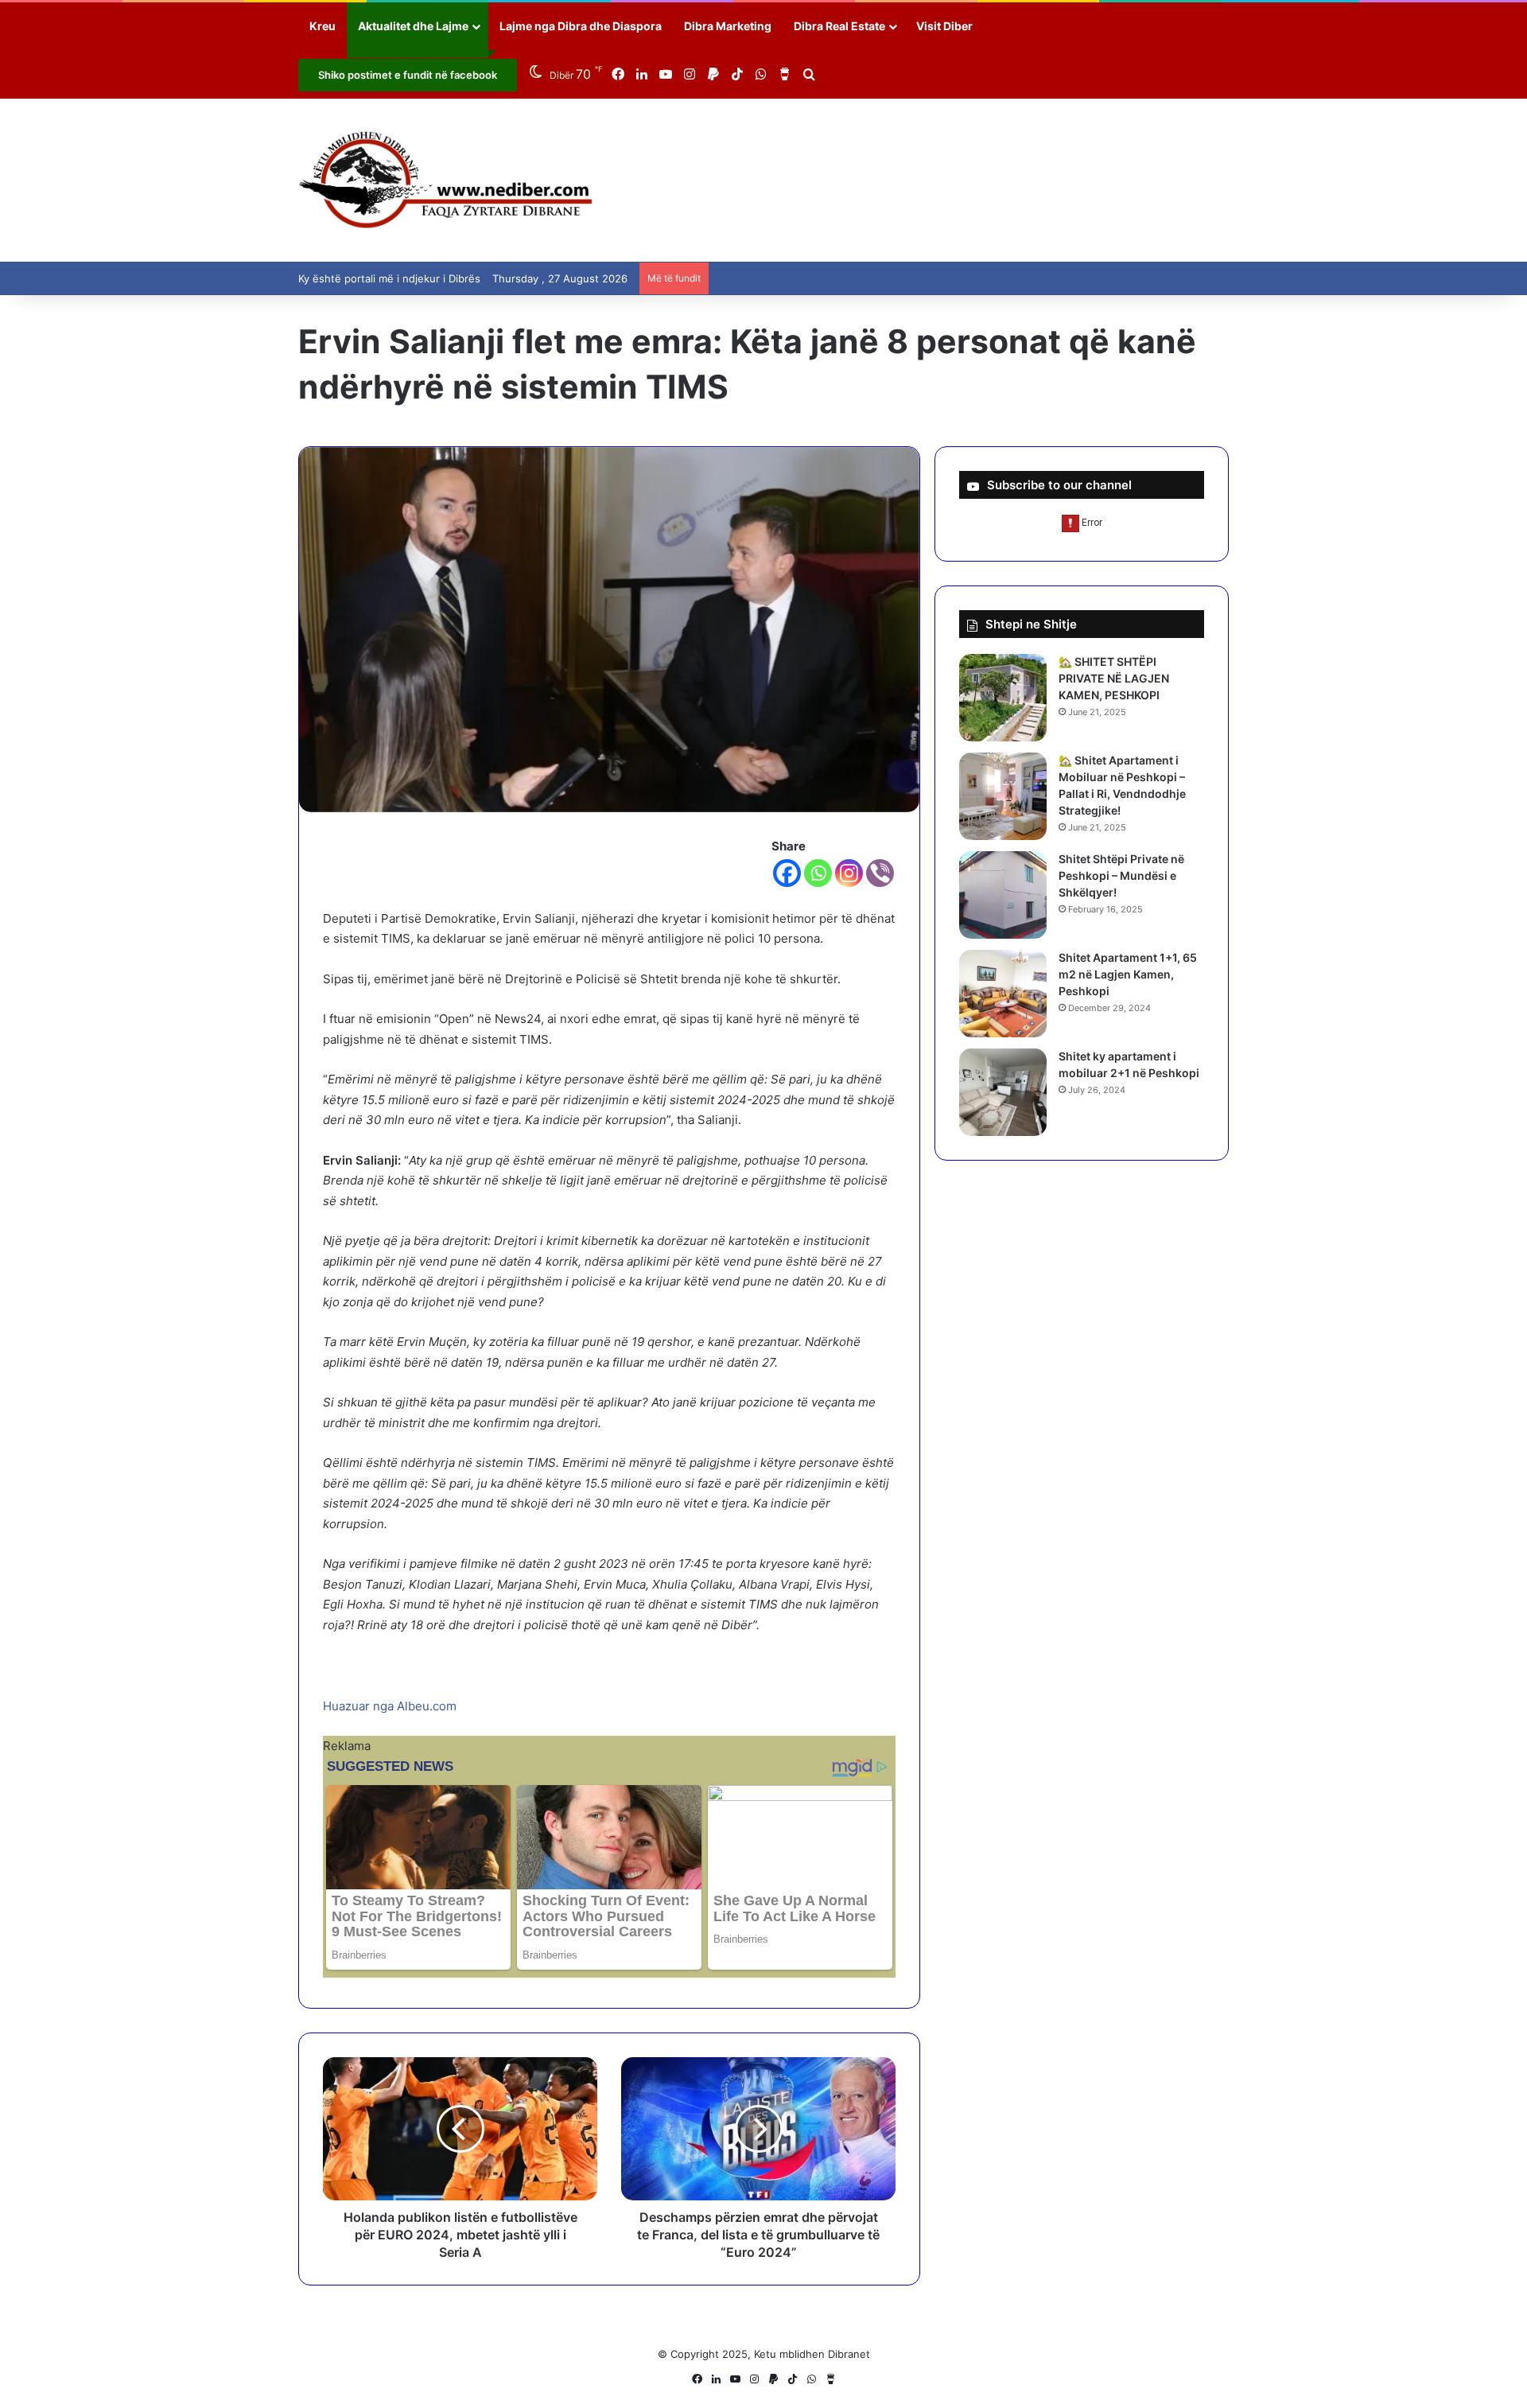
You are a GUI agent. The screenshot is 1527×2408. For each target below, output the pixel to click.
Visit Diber (944, 26)
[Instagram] (849, 873)
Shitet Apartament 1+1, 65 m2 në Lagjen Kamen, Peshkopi (1128, 974)
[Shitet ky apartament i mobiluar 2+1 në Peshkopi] (1003, 1092)
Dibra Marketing (728, 26)
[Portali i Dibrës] (446, 180)
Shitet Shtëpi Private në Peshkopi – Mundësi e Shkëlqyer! (1121, 875)
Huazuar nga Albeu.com (390, 1706)
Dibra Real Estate (839, 26)
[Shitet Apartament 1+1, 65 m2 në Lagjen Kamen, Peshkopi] (1003, 994)
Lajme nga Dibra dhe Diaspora (581, 26)
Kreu (322, 26)
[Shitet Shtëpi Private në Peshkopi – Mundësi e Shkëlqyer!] (1003, 895)
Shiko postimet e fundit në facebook (408, 75)
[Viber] (880, 873)
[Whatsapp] (818, 873)
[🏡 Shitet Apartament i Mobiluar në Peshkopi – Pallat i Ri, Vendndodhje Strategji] (1003, 796)
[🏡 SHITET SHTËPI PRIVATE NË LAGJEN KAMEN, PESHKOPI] (1003, 698)
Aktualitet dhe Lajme (413, 26)
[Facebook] (787, 873)
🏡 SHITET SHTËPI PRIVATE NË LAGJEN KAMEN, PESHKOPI (1114, 678)
